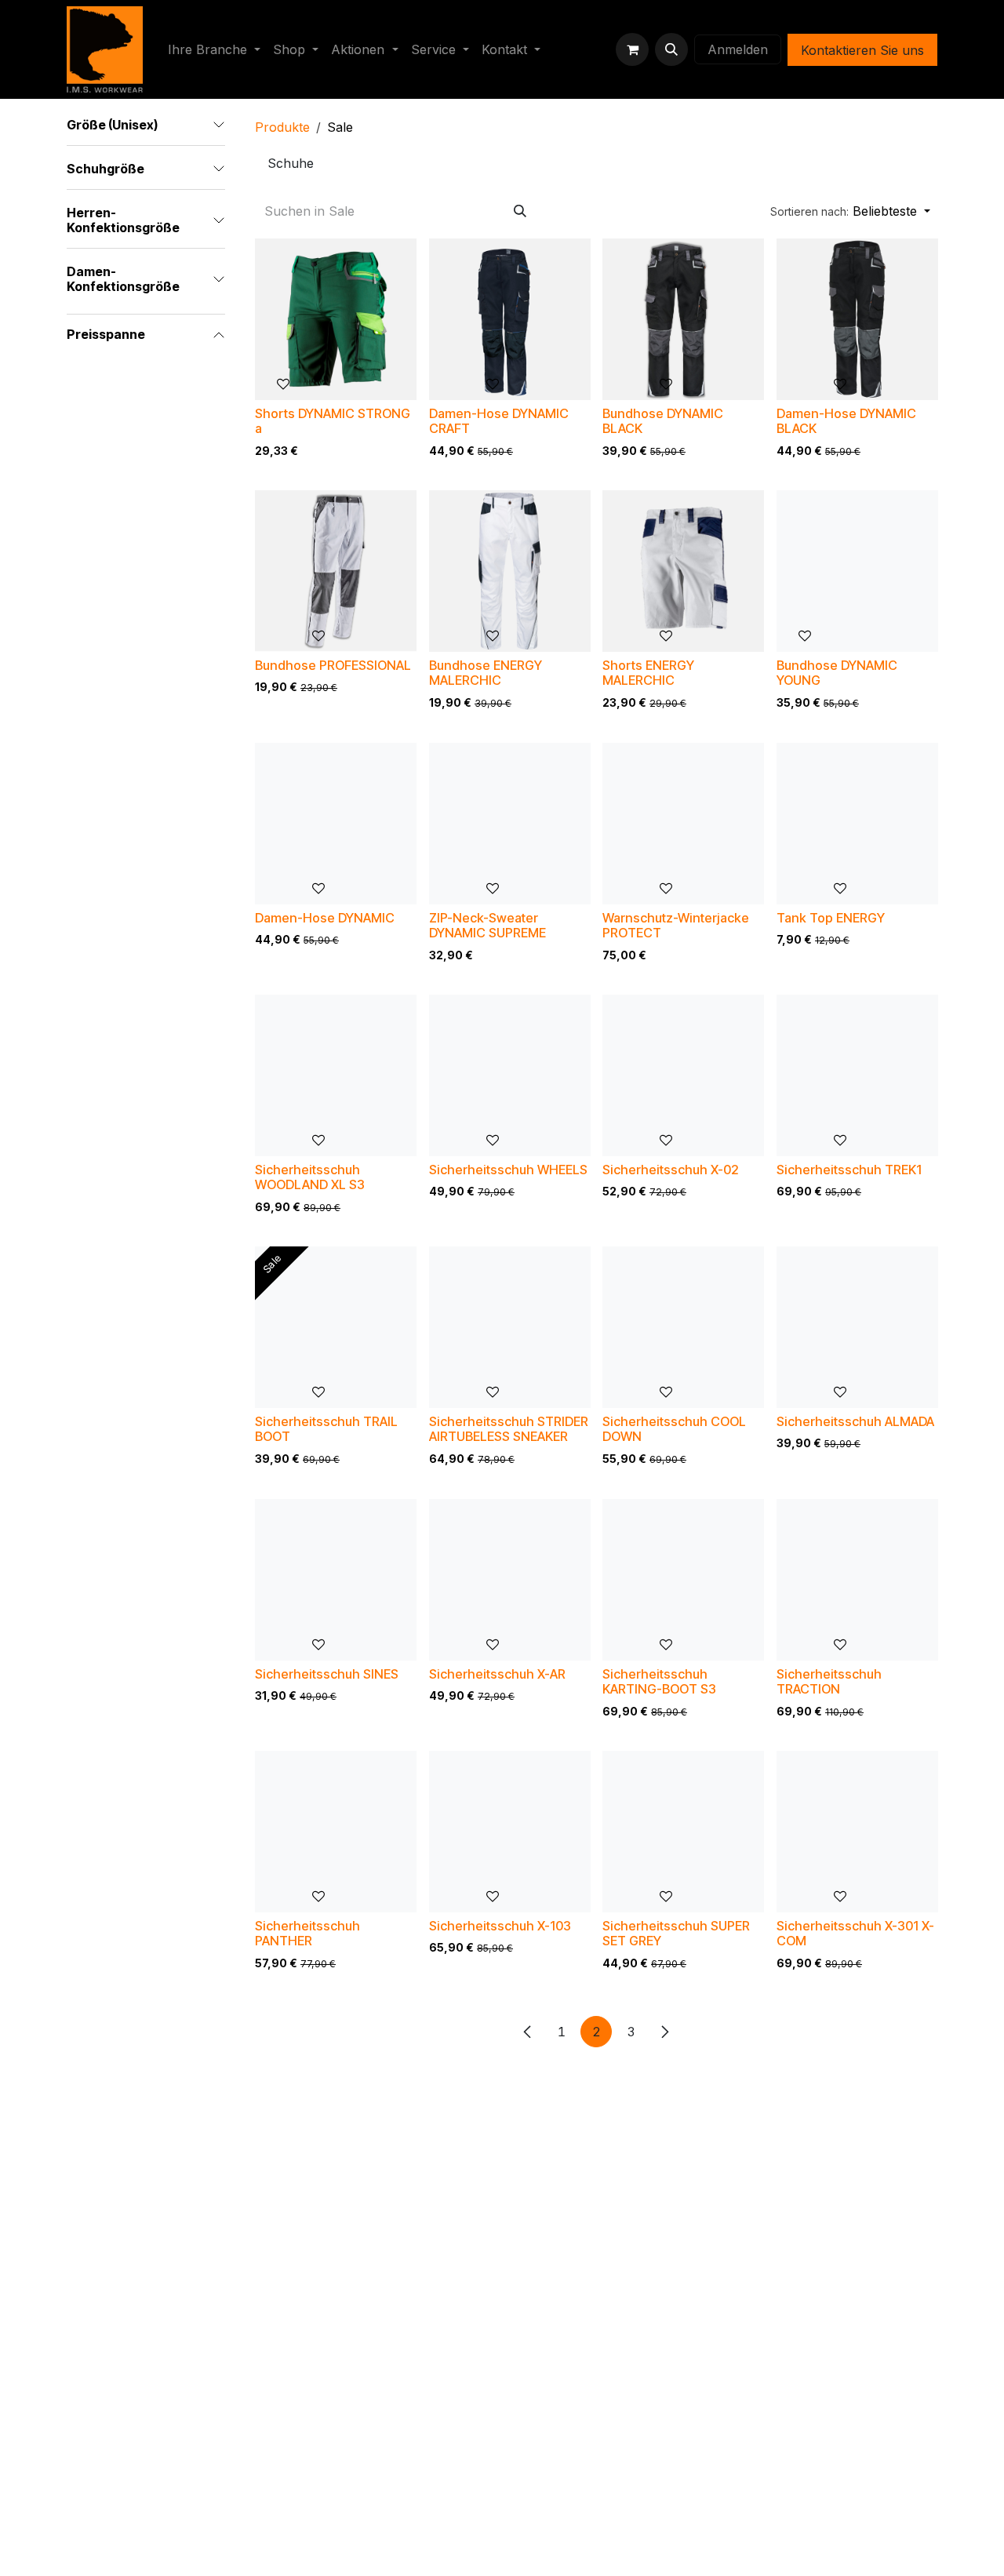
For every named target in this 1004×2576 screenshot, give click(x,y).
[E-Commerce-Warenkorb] (632, 49)
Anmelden (738, 49)
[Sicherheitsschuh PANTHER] (336, 1832)
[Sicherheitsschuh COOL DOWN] (683, 1327)
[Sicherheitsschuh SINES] (336, 1580)
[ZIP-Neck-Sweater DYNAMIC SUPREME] (510, 824)
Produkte (282, 127)
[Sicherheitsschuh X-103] (510, 1832)
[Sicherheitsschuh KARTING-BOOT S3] (683, 1580)
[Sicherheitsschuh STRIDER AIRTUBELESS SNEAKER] (510, 1327)
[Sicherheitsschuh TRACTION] (857, 1580)
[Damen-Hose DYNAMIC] (336, 824)
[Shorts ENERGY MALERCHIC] (683, 571)
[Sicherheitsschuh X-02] (683, 1075)
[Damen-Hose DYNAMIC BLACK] (857, 319)
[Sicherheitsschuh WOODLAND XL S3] (336, 1075)
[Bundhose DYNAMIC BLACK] (683, 319)
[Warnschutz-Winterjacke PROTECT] (683, 824)
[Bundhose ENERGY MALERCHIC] (510, 571)
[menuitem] (214, 49)
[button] (671, 49)
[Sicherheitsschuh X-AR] (510, 1580)
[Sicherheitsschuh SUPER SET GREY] (683, 1832)
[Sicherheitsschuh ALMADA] (857, 1327)
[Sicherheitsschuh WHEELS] (510, 1075)
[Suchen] (520, 211)
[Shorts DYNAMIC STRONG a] (336, 319)
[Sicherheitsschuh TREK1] (857, 1075)
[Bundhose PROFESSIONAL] (336, 571)
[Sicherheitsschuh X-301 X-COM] (857, 1832)
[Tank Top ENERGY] (857, 824)
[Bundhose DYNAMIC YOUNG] (857, 571)
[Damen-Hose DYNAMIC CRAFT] (510, 319)
